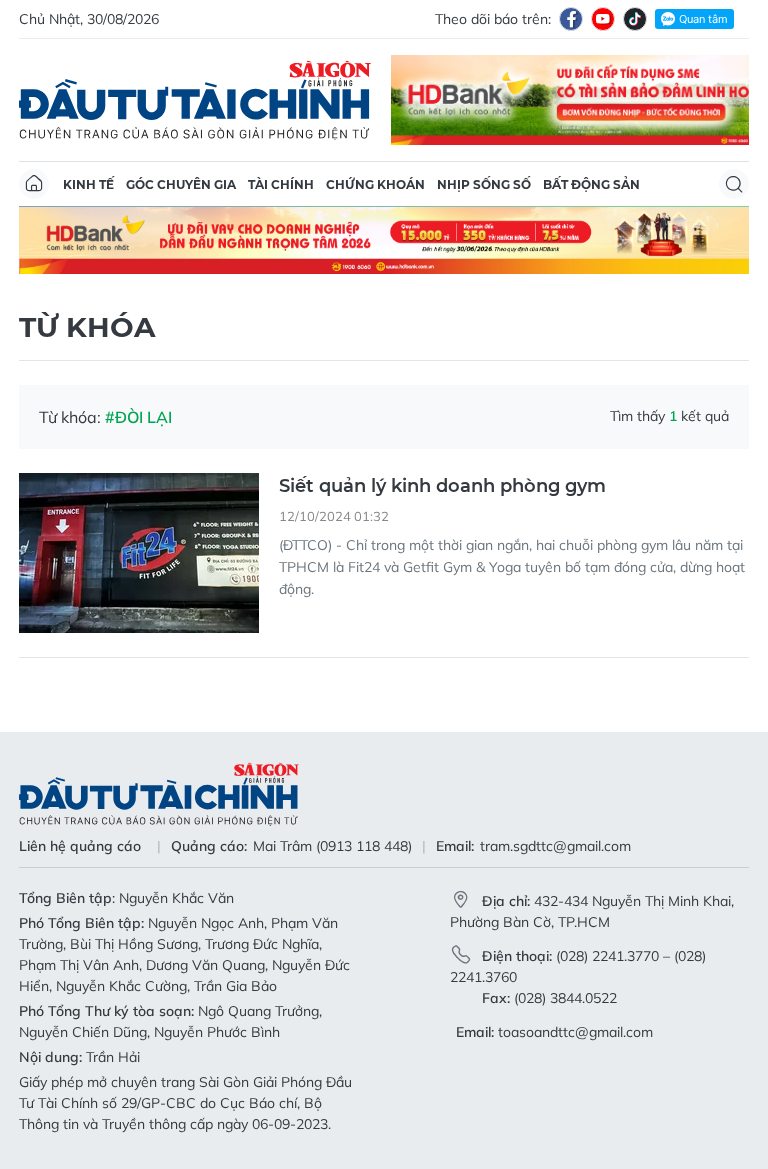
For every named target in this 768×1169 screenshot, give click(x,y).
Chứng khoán (375, 184)
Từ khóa (87, 327)
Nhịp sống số (484, 184)
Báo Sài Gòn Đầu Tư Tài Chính (195, 100)
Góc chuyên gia (181, 184)
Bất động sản (591, 184)
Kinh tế (88, 184)
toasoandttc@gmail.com (575, 1032)
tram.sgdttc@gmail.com (555, 846)
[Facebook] (571, 19)
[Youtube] (603, 19)
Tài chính (281, 184)
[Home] (34, 184)
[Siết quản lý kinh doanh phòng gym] (139, 553)
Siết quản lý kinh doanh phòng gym (442, 486)
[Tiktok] (635, 19)
